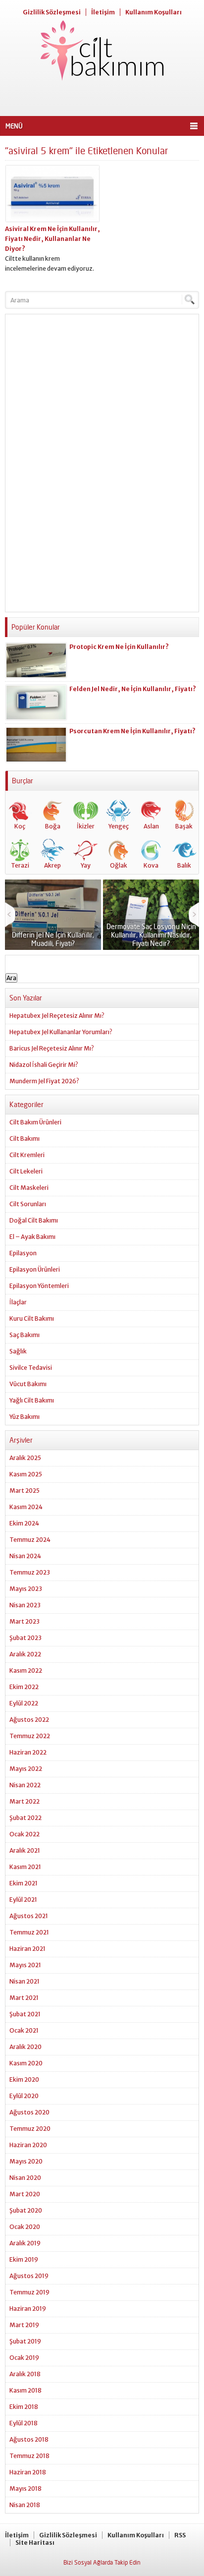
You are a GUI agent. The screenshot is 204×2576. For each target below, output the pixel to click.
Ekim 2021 (24, 1883)
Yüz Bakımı (25, 1417)
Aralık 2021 (25, 1850)
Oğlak (119, 865)
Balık (184, 865)
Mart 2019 (24, 2325)
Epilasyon (23, 1253)
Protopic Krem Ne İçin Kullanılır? (119, 647)
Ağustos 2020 (29, 2112)
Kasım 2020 (26, 2063)
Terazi (20, 865)
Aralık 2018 (25, 2374)
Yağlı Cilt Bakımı (32, 1400)
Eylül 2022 (24, 1703)
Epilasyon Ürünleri (35, 1269)
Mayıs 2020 (26, 2161)
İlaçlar (18, 1302)
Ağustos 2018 (29, 2439)
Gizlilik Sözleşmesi (52, 12)
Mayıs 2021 (25, 1965)
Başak (184, 826)
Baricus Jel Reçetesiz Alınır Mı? (52, 1048)
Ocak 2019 (24, 2358)
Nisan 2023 (25, 1605)
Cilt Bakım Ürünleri (35, 1122)
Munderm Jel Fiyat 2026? (44, 1081)
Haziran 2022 (28, 1752)
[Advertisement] (102, 99)
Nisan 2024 (25, 1556)
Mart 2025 (25, 1491)
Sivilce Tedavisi (31, 1368)
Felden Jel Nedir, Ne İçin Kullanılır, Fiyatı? (133, 689)
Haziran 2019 (28, 2309)
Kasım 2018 (25, 2390)
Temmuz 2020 (30, 2129)
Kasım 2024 (26, 1507)
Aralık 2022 (25, 1654)
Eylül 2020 (24, 2096)
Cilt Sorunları (28, 1204)
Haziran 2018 (28, 2472)
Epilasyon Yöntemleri (39, 1286)
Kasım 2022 (26, 1670)
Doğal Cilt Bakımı (34, 1220)
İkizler (86, 826)
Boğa (53, 826)
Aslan (151, 826)
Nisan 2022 (25, 1785)
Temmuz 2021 (29, 1932)
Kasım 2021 (25, 1867)
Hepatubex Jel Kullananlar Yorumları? (61, 1032)
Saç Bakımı (25, 1335)
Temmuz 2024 (30, 1540)
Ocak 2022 (25, 1834)
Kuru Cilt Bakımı (32, 1318)
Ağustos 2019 (29, 2276)
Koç (20, 826)
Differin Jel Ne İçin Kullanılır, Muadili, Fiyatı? (53, 939)
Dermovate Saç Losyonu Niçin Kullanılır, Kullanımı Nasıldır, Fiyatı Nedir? (151, 935)
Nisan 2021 (25, 1981)
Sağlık (18, 1351)
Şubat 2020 (26, 2210)
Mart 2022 (25, 1801)
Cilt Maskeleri (29, 1188)
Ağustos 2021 (29, 1916)
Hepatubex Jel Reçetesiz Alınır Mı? (57, 1016)
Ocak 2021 (24, 2030)
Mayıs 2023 (26, 1589)
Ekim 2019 (24, 2259)
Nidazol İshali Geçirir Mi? (44, 1065)
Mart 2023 (25, 1621)
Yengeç (119, 826)
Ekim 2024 (24, 1523)
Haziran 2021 (27, 1949)
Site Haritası (35, 2543)
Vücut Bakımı (28, 1384)
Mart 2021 (24, 1998)
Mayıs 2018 (25, 2488)
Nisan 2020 (25, 2178)
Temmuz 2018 (29, 2456)
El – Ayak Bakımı (32, 1237)
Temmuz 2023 (30, 1572)
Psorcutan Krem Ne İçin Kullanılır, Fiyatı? (132, 731)
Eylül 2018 (24, 2423)
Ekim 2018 (24, 2407)
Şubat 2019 (25, 2341)
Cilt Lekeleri (26, 1171)
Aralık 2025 (25, 1458)
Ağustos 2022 (29, 1720)
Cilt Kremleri (27, 1155)
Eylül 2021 (23, 1900)
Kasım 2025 (26, 1474)
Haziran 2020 (28, 2145)
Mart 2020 (25, 2194)
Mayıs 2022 (26, 1769)
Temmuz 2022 (30, 1736)
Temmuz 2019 (29, 2292)
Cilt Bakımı (25, 1139)
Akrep (52, 865)
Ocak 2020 (25, 2227)
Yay (86, 865)
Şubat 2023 (25, 1638)
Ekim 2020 (24, 2079)
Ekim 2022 (24, 1687)
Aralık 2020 (25, 2047)
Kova (151, 865)
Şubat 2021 (25, 2014)
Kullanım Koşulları (153, 12)
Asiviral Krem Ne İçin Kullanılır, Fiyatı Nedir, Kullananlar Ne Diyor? (52, 239)
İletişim (103, 12)
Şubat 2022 (25, 1818)
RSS (180, 2535)
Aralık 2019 (25, 2243)
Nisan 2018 (25, 2505)
